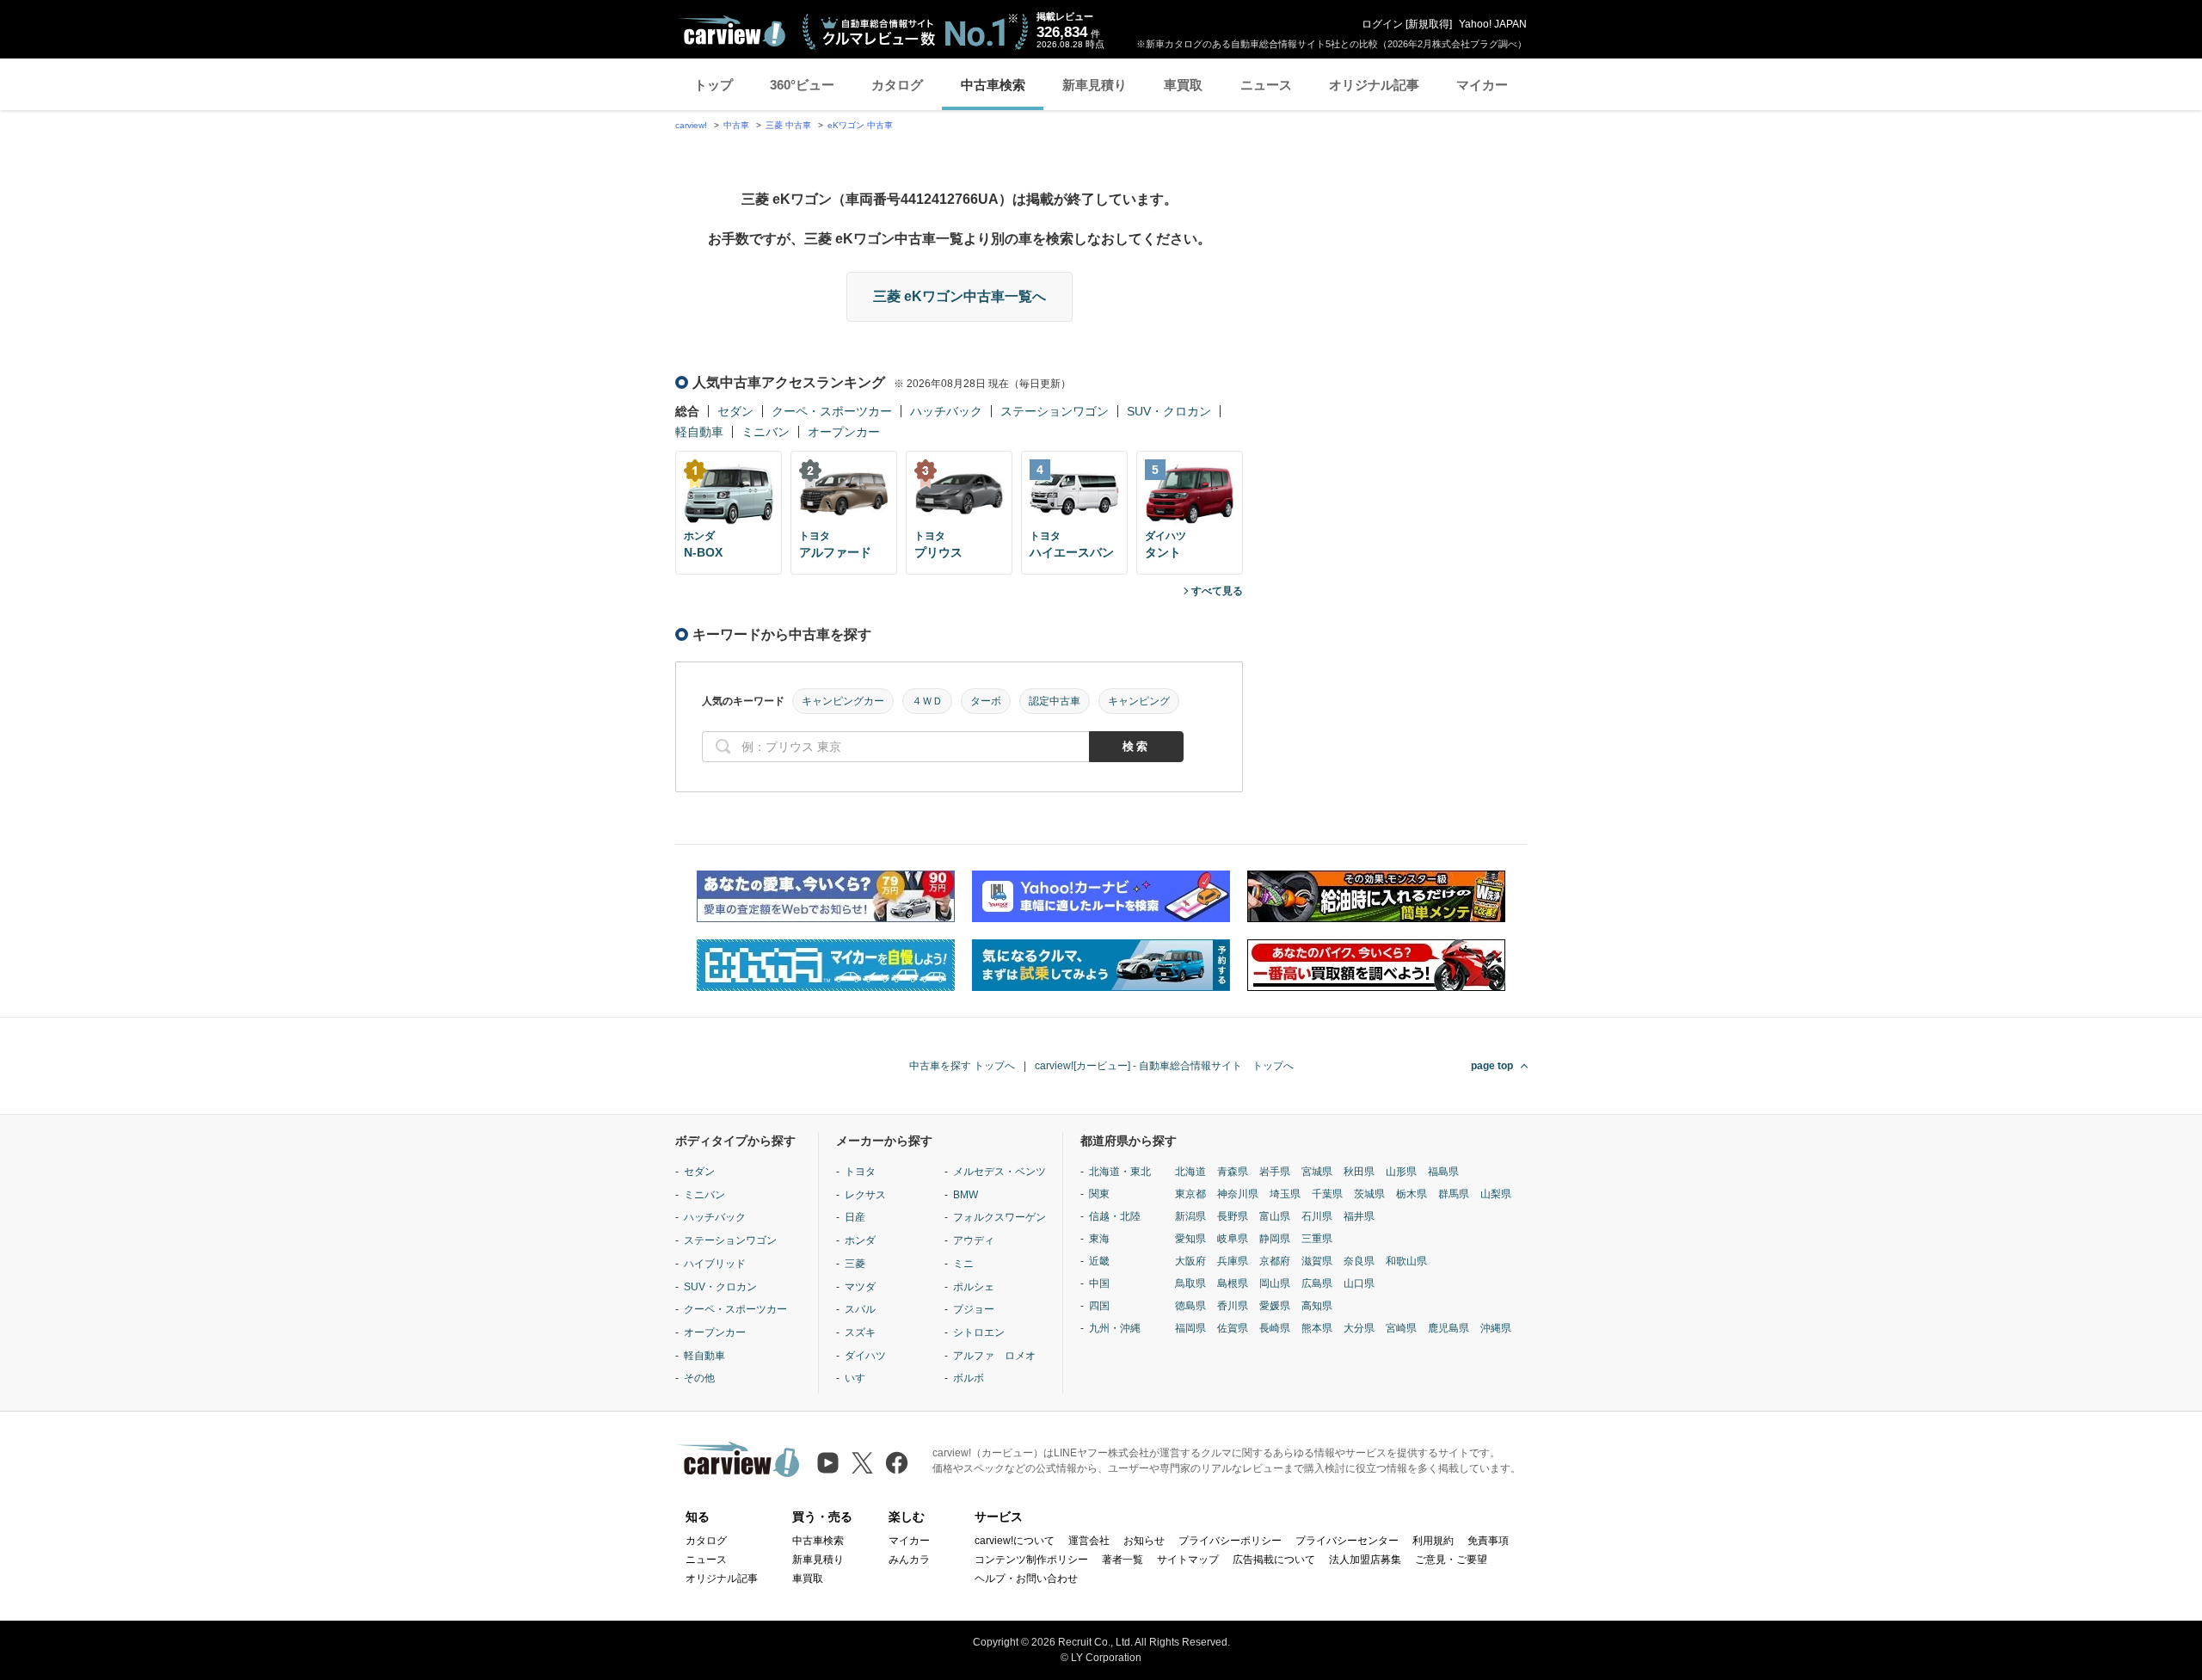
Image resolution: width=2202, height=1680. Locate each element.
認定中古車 (1055, 701)
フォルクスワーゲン (1000, 1217)
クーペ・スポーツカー (832, 411)
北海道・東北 (1120, 1172)
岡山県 (1275, 1283)
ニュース (1266, 85)
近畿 (1099, 1261)
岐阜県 (1233, 1239)
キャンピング (1139, 701)
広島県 (1317, 1283)
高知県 (1317, 1306)
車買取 (1183, 85)
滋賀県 (1317, 1261)
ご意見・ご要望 (1451, 1560)
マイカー (1482, 85)
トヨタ (860, 1172)
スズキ (860, 1332)
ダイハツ (865, 1356)
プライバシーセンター (1347, 1541)
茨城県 (1369, 1194)
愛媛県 (1275, 1306)
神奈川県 (1238, 1194)
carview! (691, 125)
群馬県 (1454, 1194)
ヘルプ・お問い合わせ (1026, 1578)
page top (1492, 1066)
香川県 (1233, 1306)
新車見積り (1095, 85)
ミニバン (766, 432)
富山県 (1275, 1216)
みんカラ (909, 1560)
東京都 (1190, 1194)
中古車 (736, 125)
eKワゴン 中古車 (860, 125)
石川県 (1317, 1216)
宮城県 (1317, 1172)
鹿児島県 (1449, 1328)
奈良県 (1359, 1261)
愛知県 (1190, 1239)
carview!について (1015, 1541)
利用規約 (1433, 1541)
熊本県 (1317, 1328)
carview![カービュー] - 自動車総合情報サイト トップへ (1164, 1066)
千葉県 (1327, 1194)
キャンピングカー (843, 701)
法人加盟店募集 (1365, 1560)
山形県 (1401, 1172)
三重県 (1317, 1239)
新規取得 (1429, 24)
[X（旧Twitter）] (862, 1463)
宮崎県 (1401, 1328)
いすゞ (860, 1378)
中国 (1099, 1283)
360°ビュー (802, 85)
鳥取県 (1190, 1283)
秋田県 (1359, 1172)
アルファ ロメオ (994, 1356)
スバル (860, 1309)
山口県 (1359, 1283)
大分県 (1359, 1328)
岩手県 (1275, 1172)
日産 (855, 1217)
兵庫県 (1233, 1261)
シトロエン (979, 1332)
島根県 (1233, 1283)
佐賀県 (1233, 1328)
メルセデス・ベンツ (1000, 1172)
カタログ (897, 85)
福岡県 (1190, 1328)
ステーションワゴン (1055, 411)
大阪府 (1190, 1261)
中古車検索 (993, 85)
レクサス (865, 1195)
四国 (1099, 1306)
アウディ (974, 1240)
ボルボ (969, 1378)
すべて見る (1217, 591)
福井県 (1359, 1216)
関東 (1099, 1194)
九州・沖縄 (1115, 1328)
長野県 (1233, 1216)
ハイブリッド (715, 1264)
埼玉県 (1285, 1194)
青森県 (1233, 1172)
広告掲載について (1274, 1560)
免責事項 (1488, 1541)
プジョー (974, 1309)
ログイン (1382, 24)
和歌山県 (1406, 1261)
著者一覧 (1123, 1560)
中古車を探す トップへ (962, 1066)
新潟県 (1190, 1216)
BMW (966, 1195)
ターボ (986, 701)
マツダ (860, 1287)
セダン (735, 411)
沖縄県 (1496, 1328)
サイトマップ (1188, 1560)
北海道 (1190, 1172)
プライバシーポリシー (1230, 1541)
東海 (1099, 1239)
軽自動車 (699, 432)
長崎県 (1275, 1328)
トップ (713, 85)
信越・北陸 (1115, 1216)
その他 (699, 1378)
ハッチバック (946, 411)
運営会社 (1089, 1541)
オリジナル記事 (1374, 85)
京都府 (1275, 1261)
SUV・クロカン (1169, 411)
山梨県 (1496, 1194)
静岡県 (1275, 1239)
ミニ (963, 1264)
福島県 (1443, 1172)
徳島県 (1190, 1306)
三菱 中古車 (788, 125)
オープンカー (844, 432)
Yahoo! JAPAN (1493, 24)
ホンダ (860, 1240)
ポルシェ (974, 1287)
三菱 (855, 1264)
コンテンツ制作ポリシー (1031, 1560)
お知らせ (1144, 1541)
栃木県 (1412, 1194)
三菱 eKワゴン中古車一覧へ (960, 296)
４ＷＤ (927, 701)
